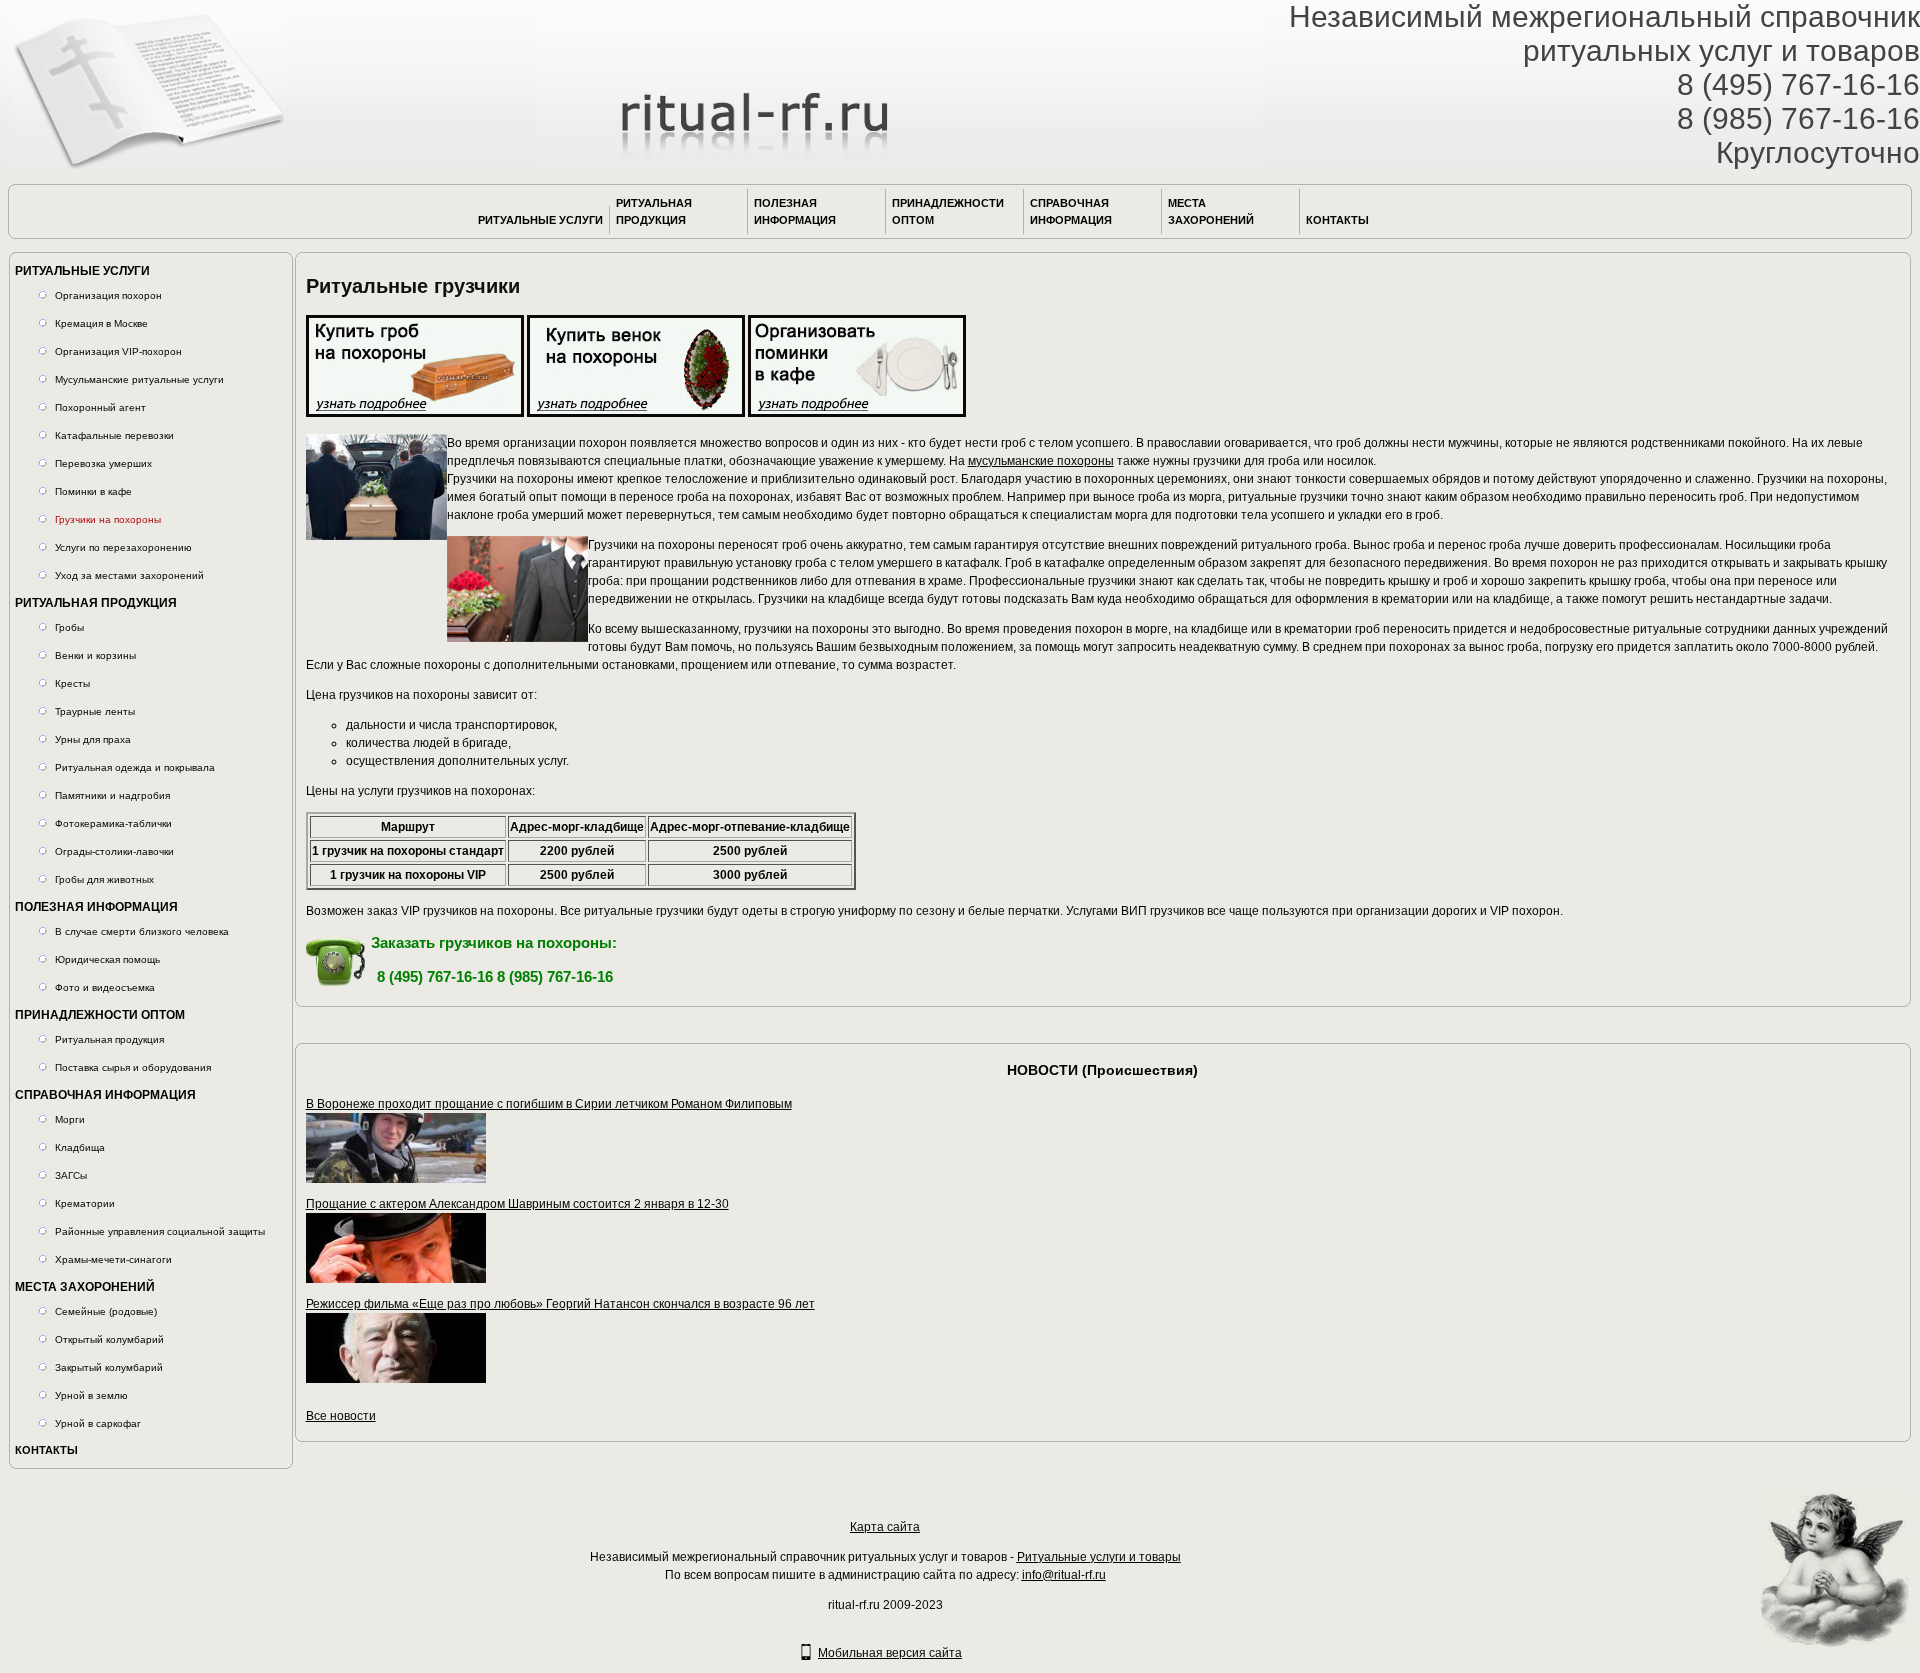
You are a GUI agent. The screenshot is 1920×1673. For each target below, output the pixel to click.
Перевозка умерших (103, 463)
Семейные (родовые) (106, 1311)
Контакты (1337, 220)
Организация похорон (108, 295)
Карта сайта (885, 1527)
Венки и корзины (95, 655)
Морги (70, 1119)
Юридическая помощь (107, 959)
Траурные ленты (95, 711)
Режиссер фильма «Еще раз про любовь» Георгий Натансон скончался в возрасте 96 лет (560, 1304)
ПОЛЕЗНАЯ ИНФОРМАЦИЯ (795, 211)
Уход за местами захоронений (129, 575)
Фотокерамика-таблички (113, 823)
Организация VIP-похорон (118, 351)
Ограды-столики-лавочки (114, 851)
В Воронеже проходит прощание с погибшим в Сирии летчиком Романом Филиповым (549, 1104)
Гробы (69, 627)
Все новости (341, 1416)
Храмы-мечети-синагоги (113, 1259)
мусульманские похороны (1041, 461)
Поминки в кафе (93, 491)
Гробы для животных (104, 879)
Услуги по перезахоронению (123, 547)
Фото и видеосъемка (105, 987)
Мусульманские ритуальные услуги (139, 379)
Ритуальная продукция (109, 1039)
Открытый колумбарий (109, 1339)
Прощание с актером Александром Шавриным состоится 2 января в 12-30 (517, 1204)
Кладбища (80, 1147)
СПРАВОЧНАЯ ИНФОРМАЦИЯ (1071, 211)
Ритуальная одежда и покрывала (135, 767)
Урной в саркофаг (98, 1423)
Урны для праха (93, 739)
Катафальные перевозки (114, 435)
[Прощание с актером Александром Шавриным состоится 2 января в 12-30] (396, 1279)
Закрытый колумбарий (109, 1367)
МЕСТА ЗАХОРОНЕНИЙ (1211, 211)
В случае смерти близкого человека (142, 931)
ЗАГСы (71, 1175)
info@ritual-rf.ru (1064, 1575)
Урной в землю (91, 1395)
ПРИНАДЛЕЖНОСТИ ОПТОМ (948, 211)
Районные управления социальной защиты (160, 1231)
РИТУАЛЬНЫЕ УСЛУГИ (540, 220)
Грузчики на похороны (108, 519)
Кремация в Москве (101, 323)
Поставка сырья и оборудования (133, 1067)
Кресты (72, 683)
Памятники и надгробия (112, 795)
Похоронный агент (100, 407)
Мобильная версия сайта (890, 1653)
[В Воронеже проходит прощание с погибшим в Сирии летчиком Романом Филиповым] (396, 1179)
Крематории (85, 1203)
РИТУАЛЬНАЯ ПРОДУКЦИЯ (654, 211)
